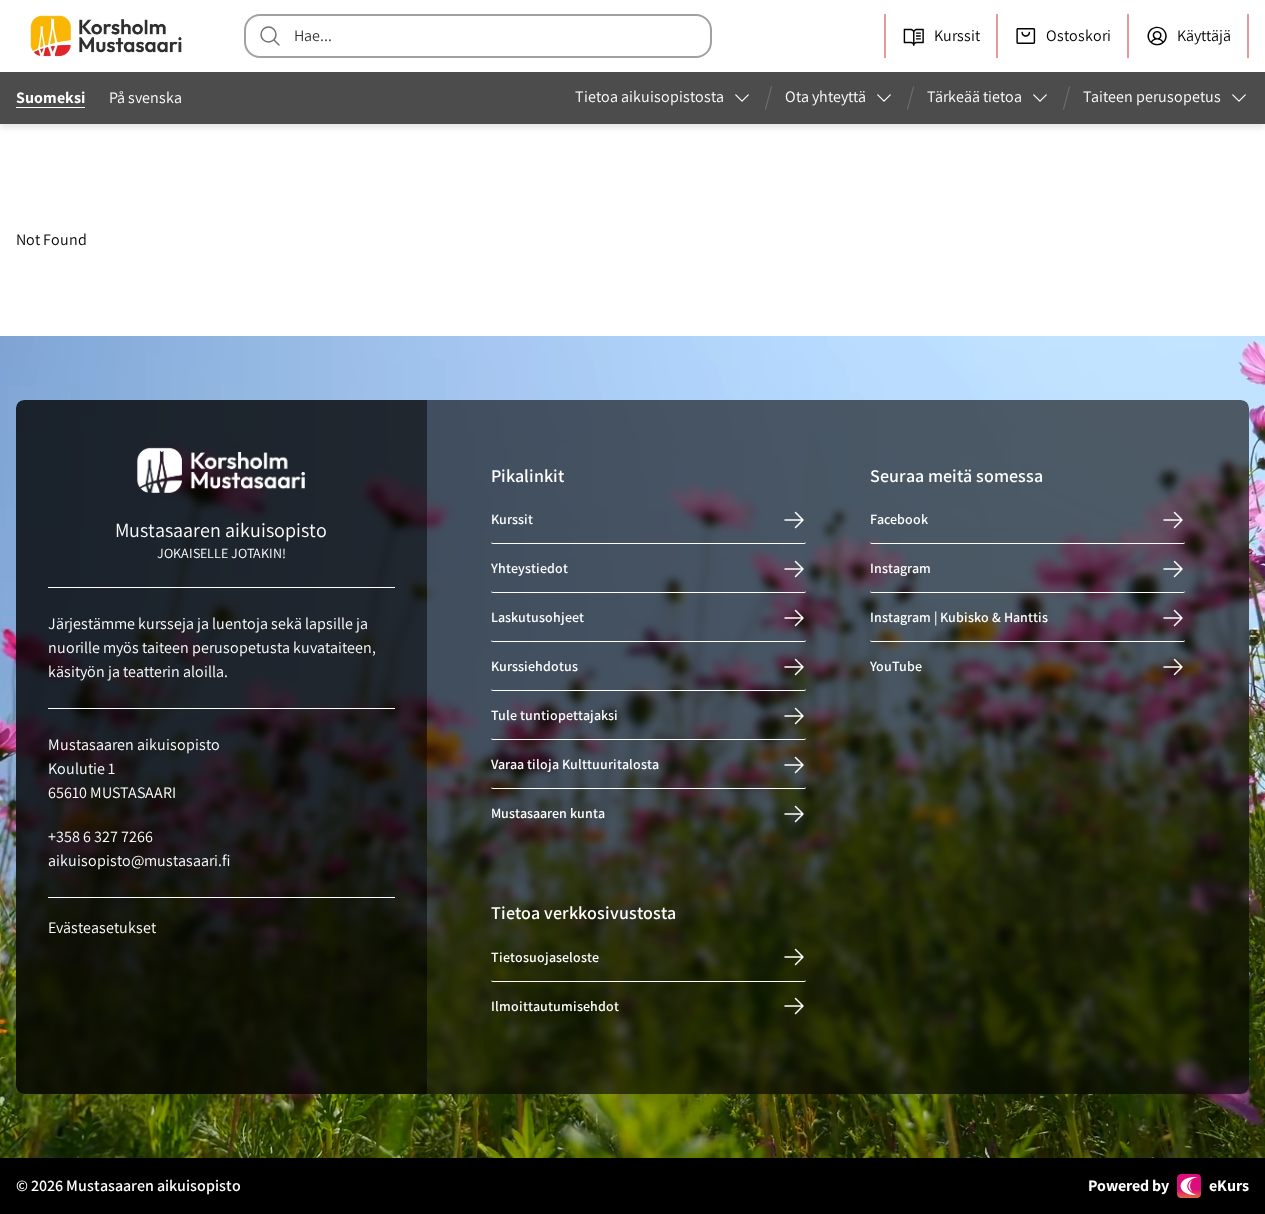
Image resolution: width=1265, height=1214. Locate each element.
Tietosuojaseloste (545, 957)
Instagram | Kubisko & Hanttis (959, 618)
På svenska (145, 97)
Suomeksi (50, 97)
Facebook (899, 520)
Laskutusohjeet (537, 618)
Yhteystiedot (529, 569)
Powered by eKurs (1168, 1185)
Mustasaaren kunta (548, 814)
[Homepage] (106, 36)
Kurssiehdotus (534, 667)
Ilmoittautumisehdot (555, 1006)
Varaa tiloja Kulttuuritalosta (575, 765)
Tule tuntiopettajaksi (554, 716)
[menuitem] (663, 98)
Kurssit (512, 520)
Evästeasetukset (102, 927)
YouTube (896, 667)
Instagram (900, 569)
